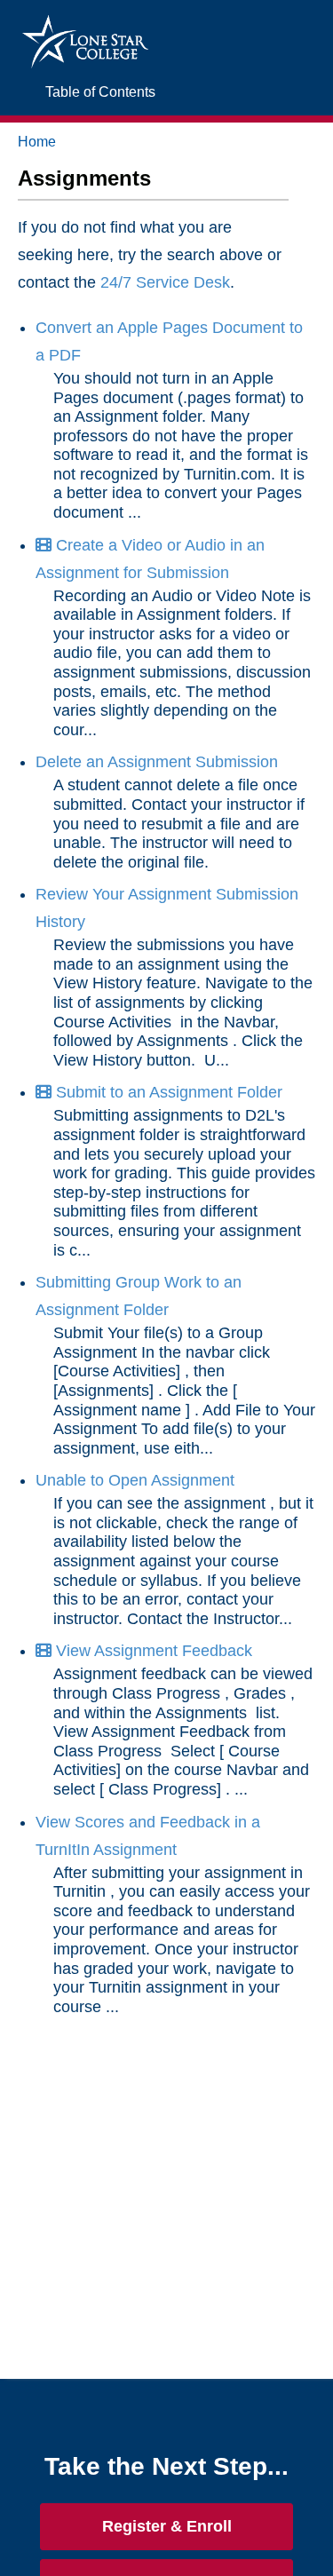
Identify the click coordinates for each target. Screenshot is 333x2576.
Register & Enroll (167, 2526)
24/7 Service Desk (165, 282)
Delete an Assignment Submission (157, 762)
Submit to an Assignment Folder (167, 1092)
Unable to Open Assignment (135, 1480)
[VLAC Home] (85, 24)
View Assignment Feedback (152, 1651)
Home (37, 142)
